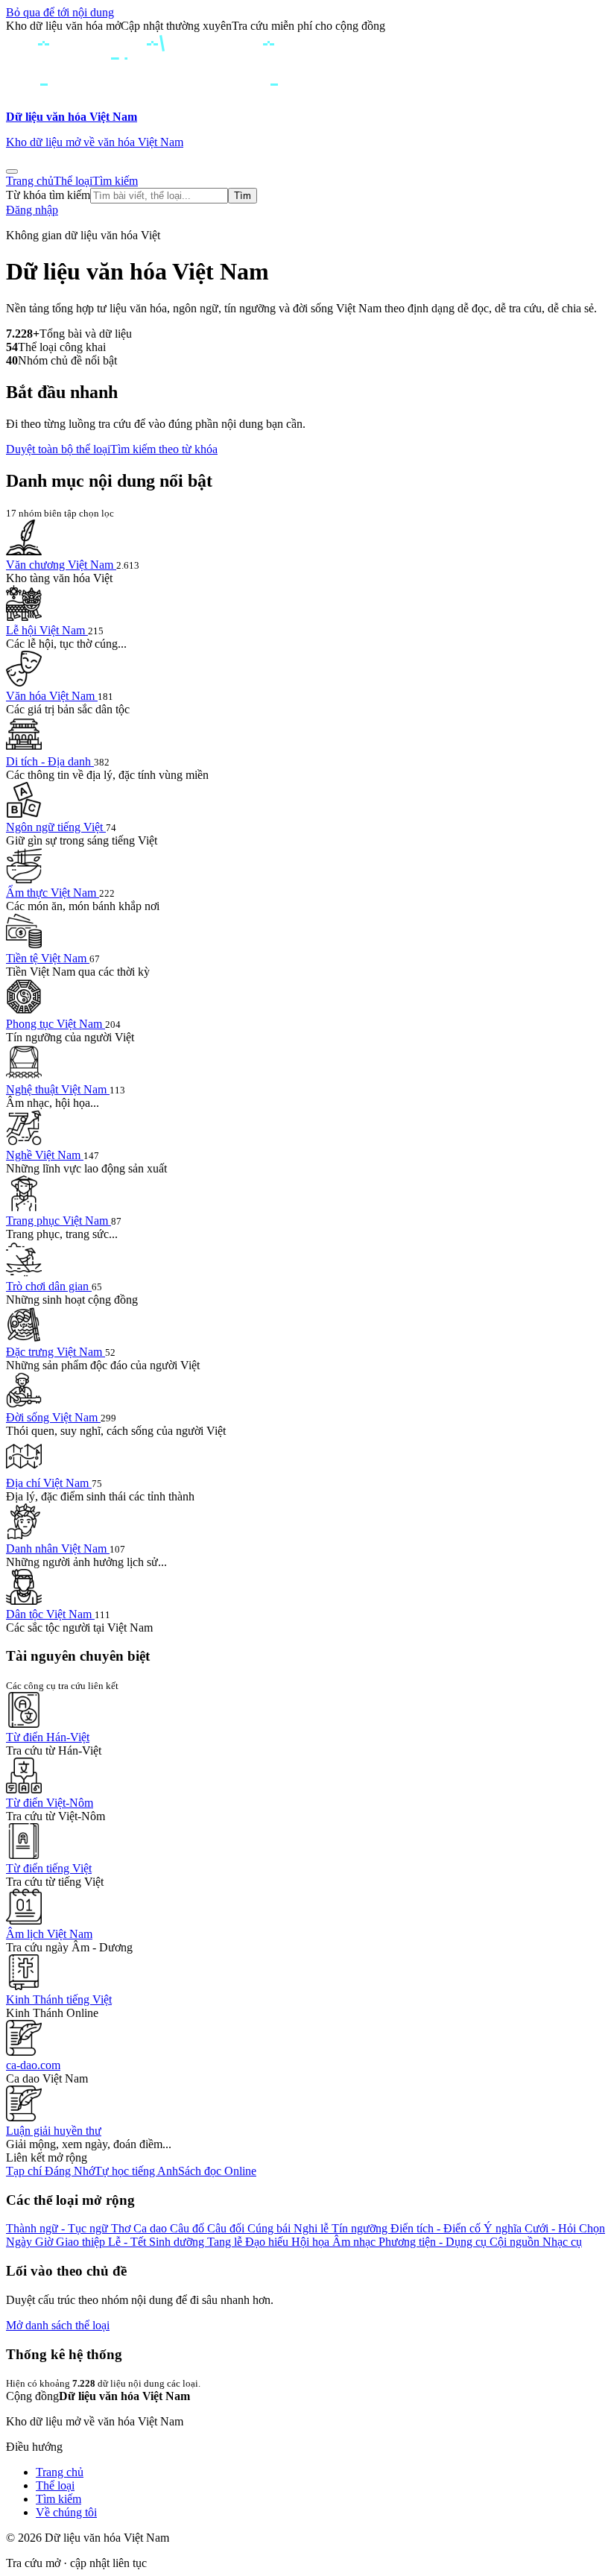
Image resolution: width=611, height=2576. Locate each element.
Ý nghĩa (504, 2228)
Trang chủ (30, 181)
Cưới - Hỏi (552, 2228)
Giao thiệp (82, 2242)
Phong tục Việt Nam (56, 1024)
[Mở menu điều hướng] (12, 171)
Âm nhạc (355, 2242)
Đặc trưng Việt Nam (56, 1352)
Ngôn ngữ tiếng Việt (56, 827)
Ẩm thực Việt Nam (53, 893)
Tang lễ (226, 2242)
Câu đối (227, 2228)
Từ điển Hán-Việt (48, 1737)
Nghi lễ (313, 2228)
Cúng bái (270, 2228)
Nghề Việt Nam (45, 1155)
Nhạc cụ (562, 2242)
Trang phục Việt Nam (58, 1221)
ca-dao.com (33, 2065)
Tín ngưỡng (361, 2228)
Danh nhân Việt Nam (58, 1549)
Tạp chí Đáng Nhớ (50, 2171)
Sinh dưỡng (178, 2242)
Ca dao (152, 2228)
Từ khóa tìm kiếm (48, 195)
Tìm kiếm (115, 181)
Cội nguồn (516, 2242)
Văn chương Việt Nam (61, 565)
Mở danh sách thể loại (58, 2325)
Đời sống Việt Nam (53, 1417)
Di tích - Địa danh (50, 761)
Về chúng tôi (66, 2512)
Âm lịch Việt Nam (49, 1934)
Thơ (122, 2228)
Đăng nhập (32, 210)
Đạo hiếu (268, 2242)
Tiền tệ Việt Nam (48, 958)
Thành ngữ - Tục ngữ (58, 2228)
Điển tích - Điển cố (437, 2228)
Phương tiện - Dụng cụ (434, 2242)
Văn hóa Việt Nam (52, 696)
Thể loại (73, 181)
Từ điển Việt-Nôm (50, 1803)
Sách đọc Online (217, 2171)
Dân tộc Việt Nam (50, 1614)
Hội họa (312, 2242)
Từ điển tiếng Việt (49, 1868)
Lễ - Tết (129, 2242)
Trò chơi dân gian (49, 1286)
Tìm (243, 196)
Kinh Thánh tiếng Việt (59, 1999)
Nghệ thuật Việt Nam (58, 1089)
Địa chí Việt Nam (49, 1483)
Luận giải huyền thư (54, 2131)
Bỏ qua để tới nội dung (60, 12)
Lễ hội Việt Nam (47, 630)
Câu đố (189, 2228)
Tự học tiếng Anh (136, 2171)
